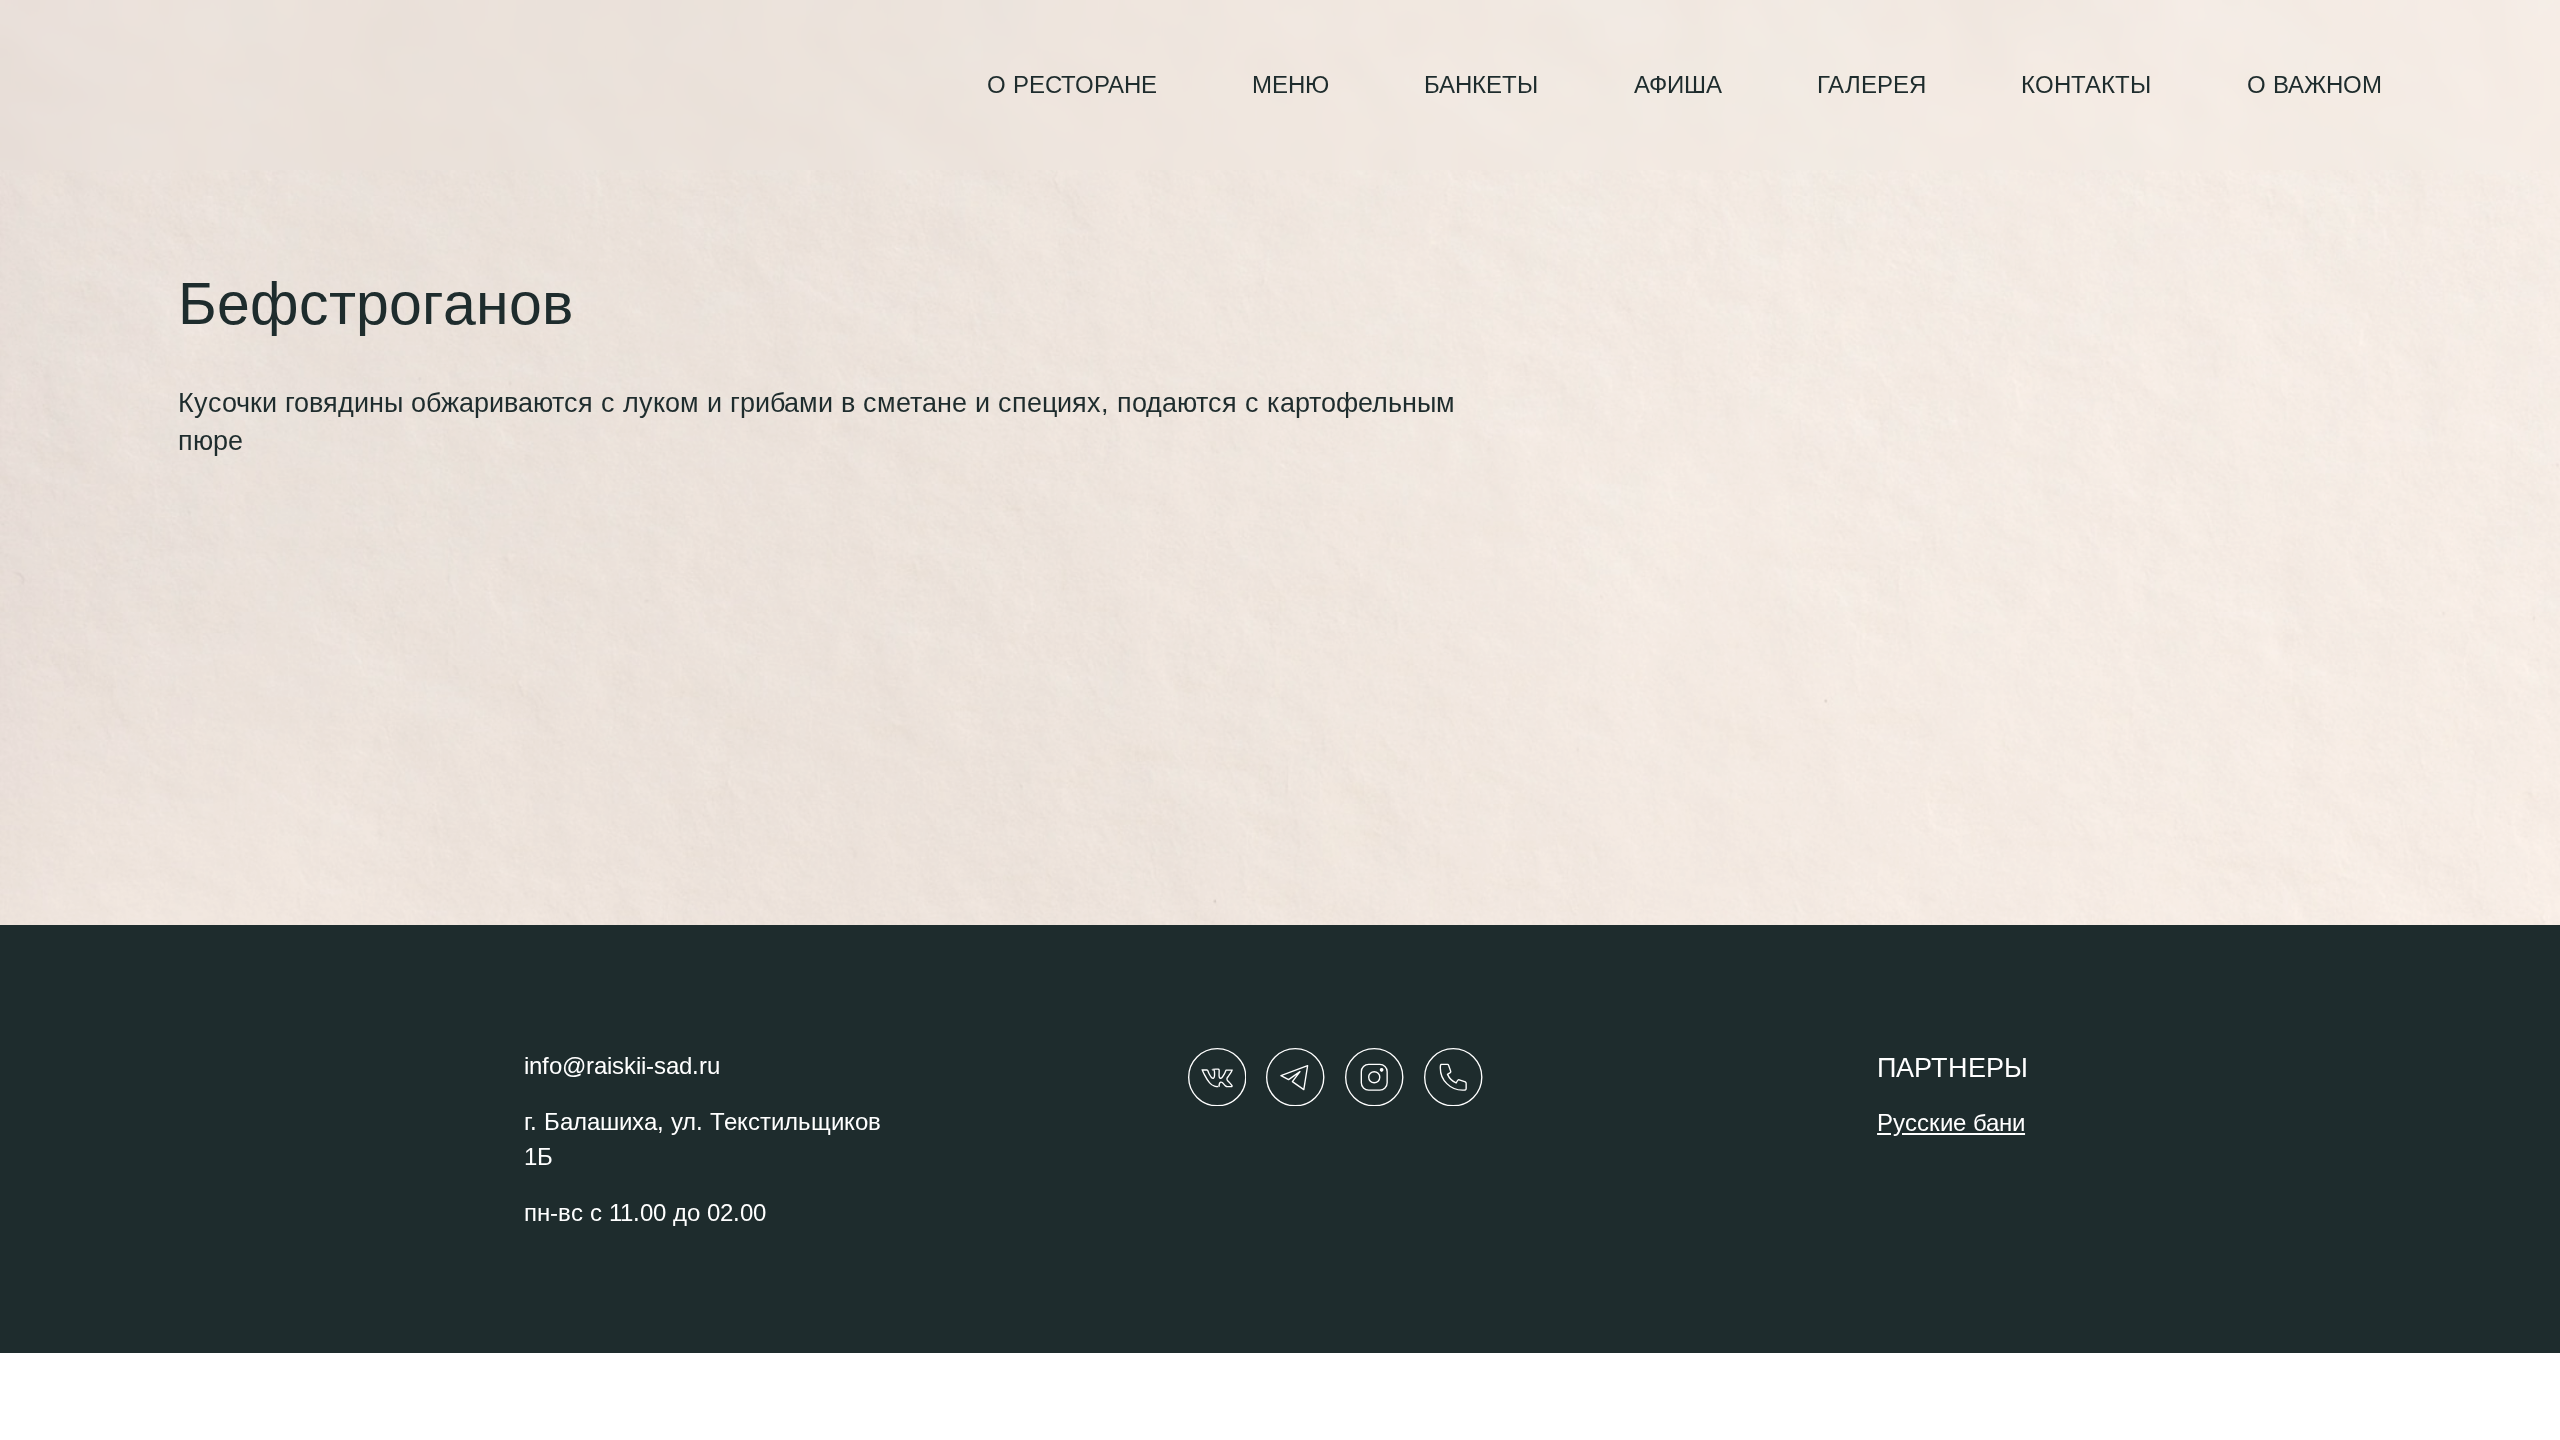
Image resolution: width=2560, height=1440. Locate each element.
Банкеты (1481, 85)
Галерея (1871, 85)
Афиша (1678, 85)
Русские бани (1951, 1122)
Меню (1290, 85)
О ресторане (1072, 85)
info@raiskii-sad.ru (622, 1065)
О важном (2314, 85)
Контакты (2086, 85)
